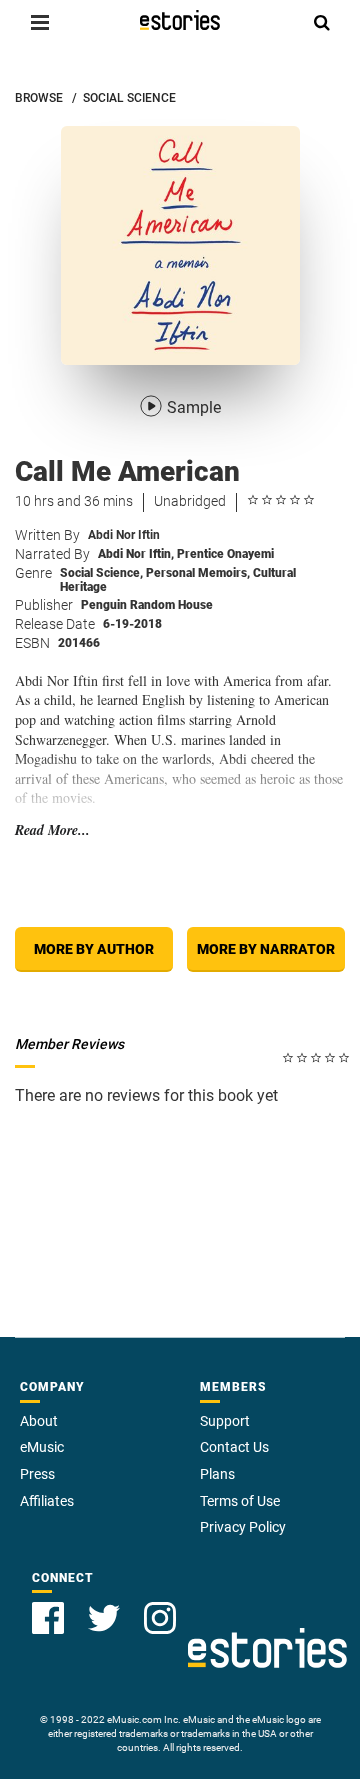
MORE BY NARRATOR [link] (266, 949)
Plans (217, 1474)
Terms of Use (240, 1501)
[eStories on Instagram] (160, 1618)
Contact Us (234, 1447)
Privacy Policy (243, 1527)
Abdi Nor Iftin (124, 535)
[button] (40, 22)
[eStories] (180, 20)
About (39, 1421)
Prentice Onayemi (225, 554)
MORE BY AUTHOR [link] (94, 949)
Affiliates (47, 1501)
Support (225, 1421)
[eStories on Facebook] (48, 1618)
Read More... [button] (52, 830)
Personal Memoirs (198, 573)
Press (37, 1474)
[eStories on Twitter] (104, 1618)
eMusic (42, 1447)
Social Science (101, 573)
